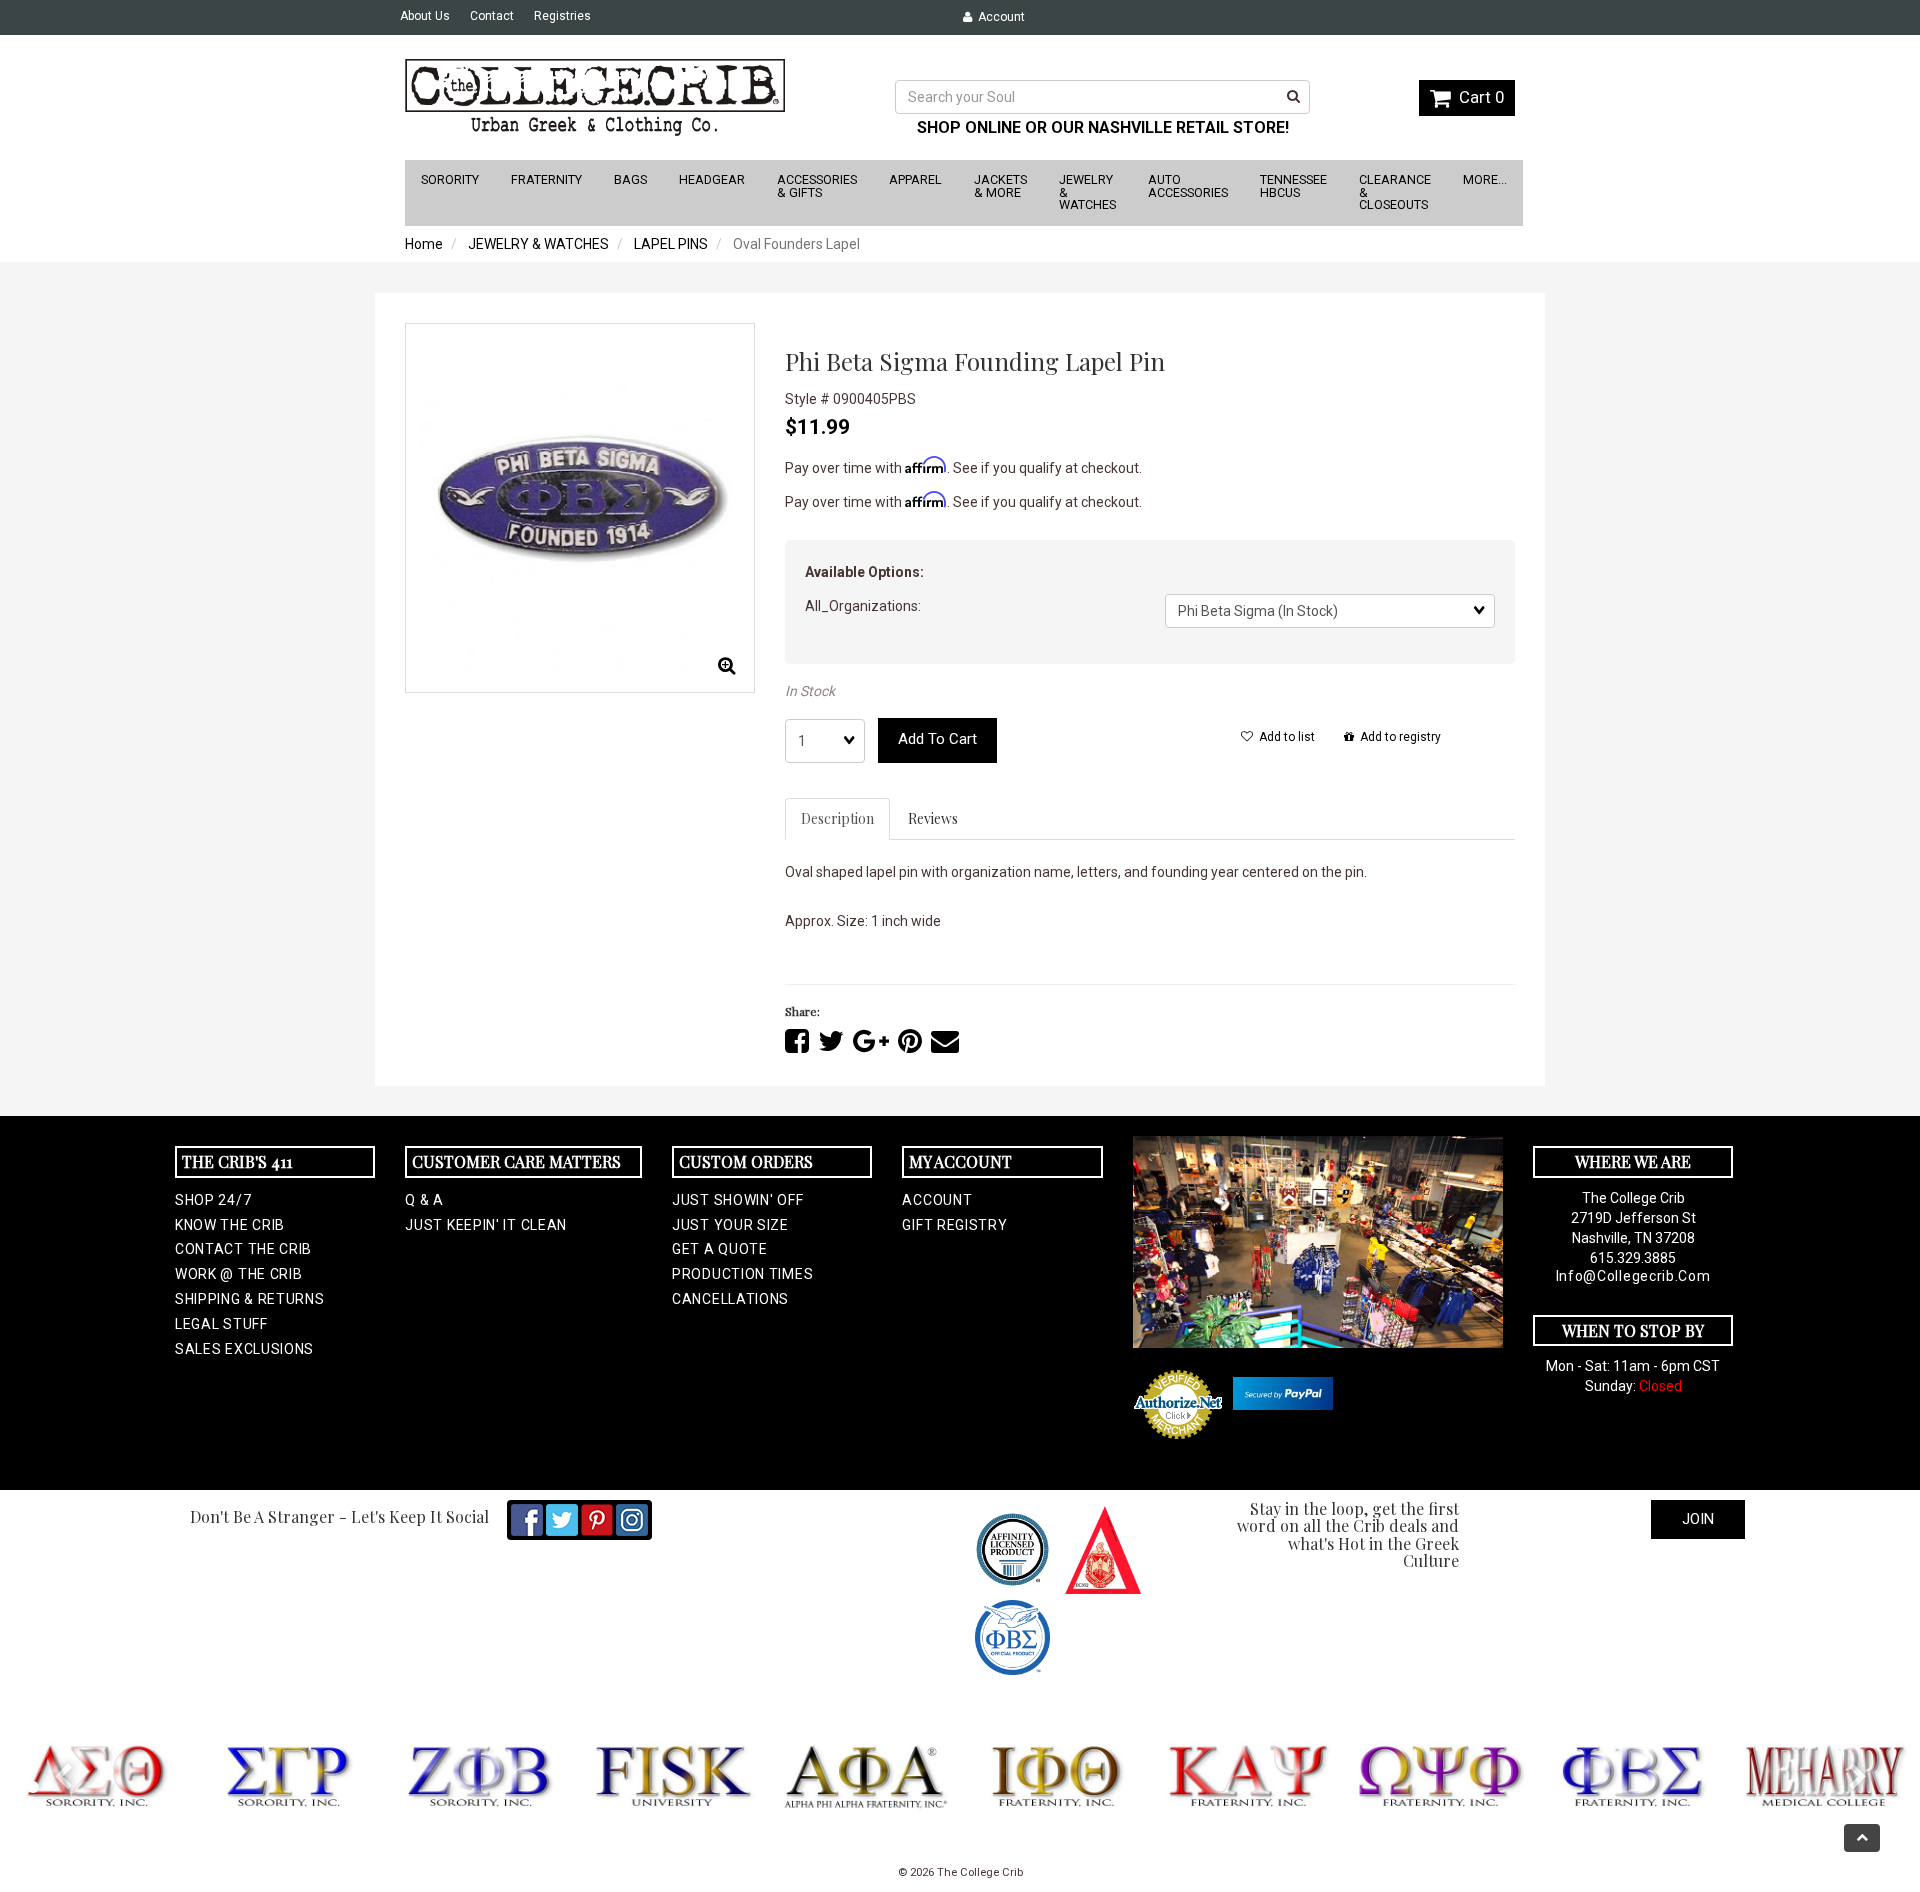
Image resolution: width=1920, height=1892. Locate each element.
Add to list (1284, 737)
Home (424, 244)
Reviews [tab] (933, 818)
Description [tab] (837, 818)
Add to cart (937, 739)
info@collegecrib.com (1633, 1276)
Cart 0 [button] (1477, 97)
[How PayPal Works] (1283, 1393)
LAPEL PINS (671, 244)
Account (998, 17)
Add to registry (1397, 737)
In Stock (810, 691)
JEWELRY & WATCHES (538, 244)
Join (1698, 1519)
